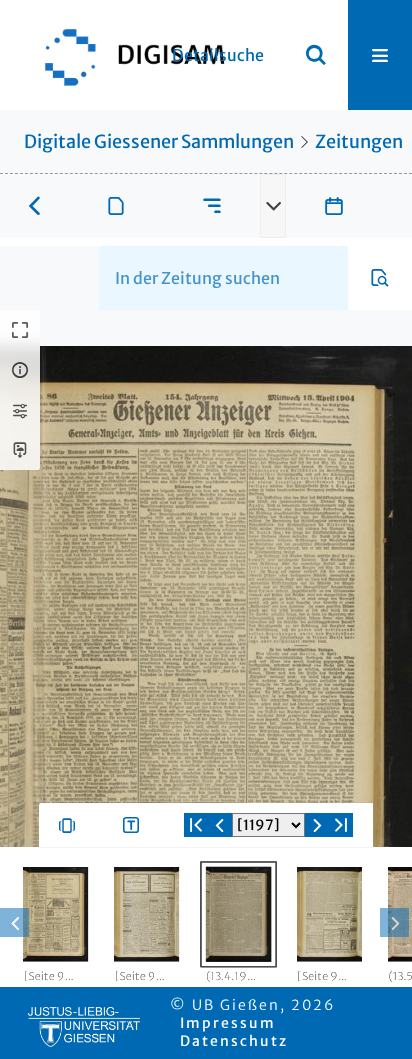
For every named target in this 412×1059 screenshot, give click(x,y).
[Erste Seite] (196, 825)
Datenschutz (234, 1041)
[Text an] (135, 825)
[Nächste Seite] (317, 825)
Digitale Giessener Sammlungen (159, 141)
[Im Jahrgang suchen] (380, 278)
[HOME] (125, 55)
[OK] (316, 55)
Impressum (228, 1023)
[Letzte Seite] (341, 825)
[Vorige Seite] (220, 825)
